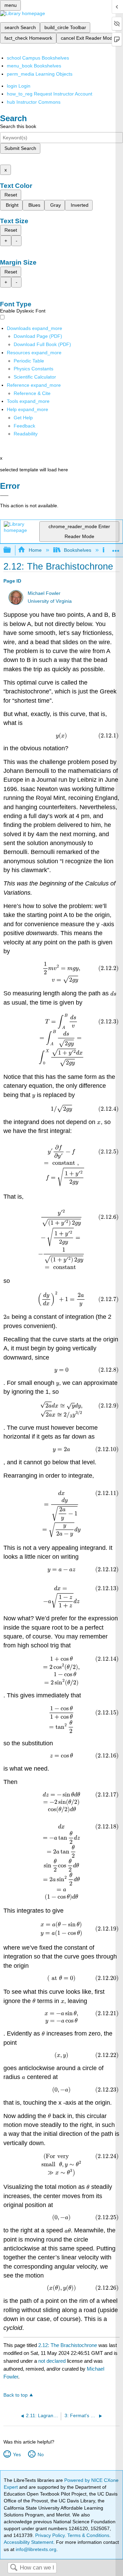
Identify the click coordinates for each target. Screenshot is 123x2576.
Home (35, 550)
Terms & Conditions (88, 2535)
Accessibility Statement (29, 2542)
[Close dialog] (4, 496)
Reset (11, 195)
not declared (53, 2361)
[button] (24, 426)
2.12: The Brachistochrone (68, 2345)
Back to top (16, 2395)
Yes (17, 2454)
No (40, 2454)
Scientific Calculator (35, 377)
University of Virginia (50, 601)
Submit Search (20, 148)
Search (14, 2568)
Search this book (18, 126)
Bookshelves (78, 550)
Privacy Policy (50, 2535)
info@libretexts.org (35, 2549)
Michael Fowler (44, 593)
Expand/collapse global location (116, 548)
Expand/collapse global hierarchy (12, 550)
